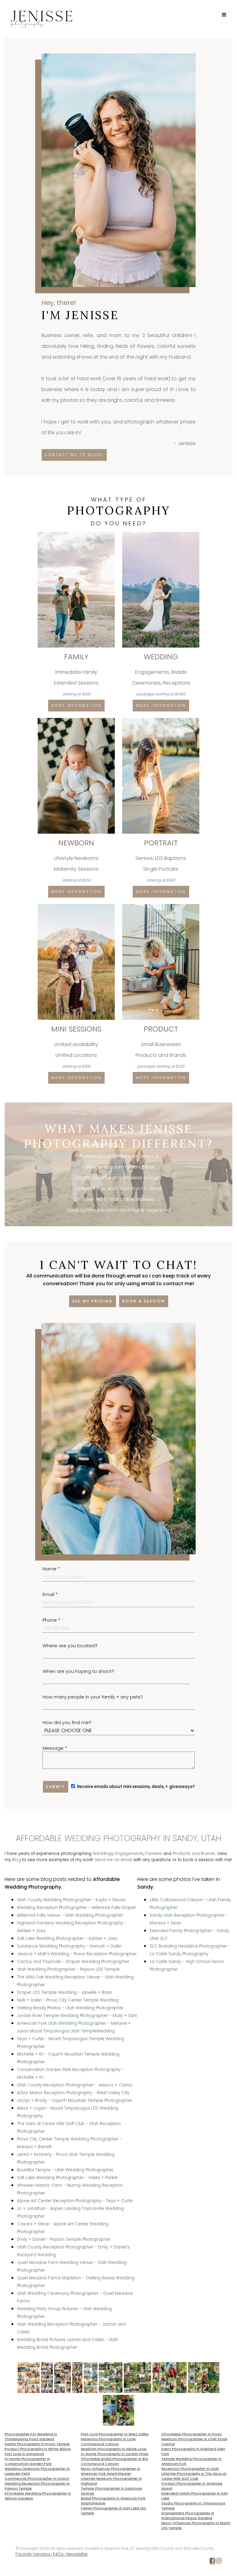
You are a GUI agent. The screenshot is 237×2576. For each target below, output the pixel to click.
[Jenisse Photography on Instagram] (219, 2562)
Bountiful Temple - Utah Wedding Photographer (65, 2170)
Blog (17, 1860)
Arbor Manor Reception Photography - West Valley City (73, 2093)
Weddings (103, 1854)
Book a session (144, 1301)
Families (154, 1854)
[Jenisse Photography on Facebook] (212, 2562)
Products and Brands (194, 1854)
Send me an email (113, 1860)
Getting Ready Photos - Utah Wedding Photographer (70, 2008)
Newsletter (77, 2554)
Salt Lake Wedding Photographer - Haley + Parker (67, 2178)
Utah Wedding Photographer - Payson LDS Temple (68, 1969)
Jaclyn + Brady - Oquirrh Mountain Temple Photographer (75, 2101)
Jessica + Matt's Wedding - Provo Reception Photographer (77, 1954)
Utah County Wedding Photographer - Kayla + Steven (71, 1900)
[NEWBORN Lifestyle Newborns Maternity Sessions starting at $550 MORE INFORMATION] (77, 720)
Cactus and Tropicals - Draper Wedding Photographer (73, 1962)
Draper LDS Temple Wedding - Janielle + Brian (64, 1992)
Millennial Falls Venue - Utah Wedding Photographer (70, 1915)
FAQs (58, 2554)
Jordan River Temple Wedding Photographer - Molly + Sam (77, 2016)
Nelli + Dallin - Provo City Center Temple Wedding (68, 2000)
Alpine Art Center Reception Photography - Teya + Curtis (75, 2201)
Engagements (129, 1854)
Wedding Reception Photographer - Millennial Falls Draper (77, 1908)
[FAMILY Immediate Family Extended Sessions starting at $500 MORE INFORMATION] (77, 534)
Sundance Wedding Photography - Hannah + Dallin (69, 1946)
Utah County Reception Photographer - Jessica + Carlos (75, 2085)
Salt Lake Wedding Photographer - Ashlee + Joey (67, 1938)
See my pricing (93, 1301)
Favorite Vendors (33, 2554)
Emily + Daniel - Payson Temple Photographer (64, 2239)
